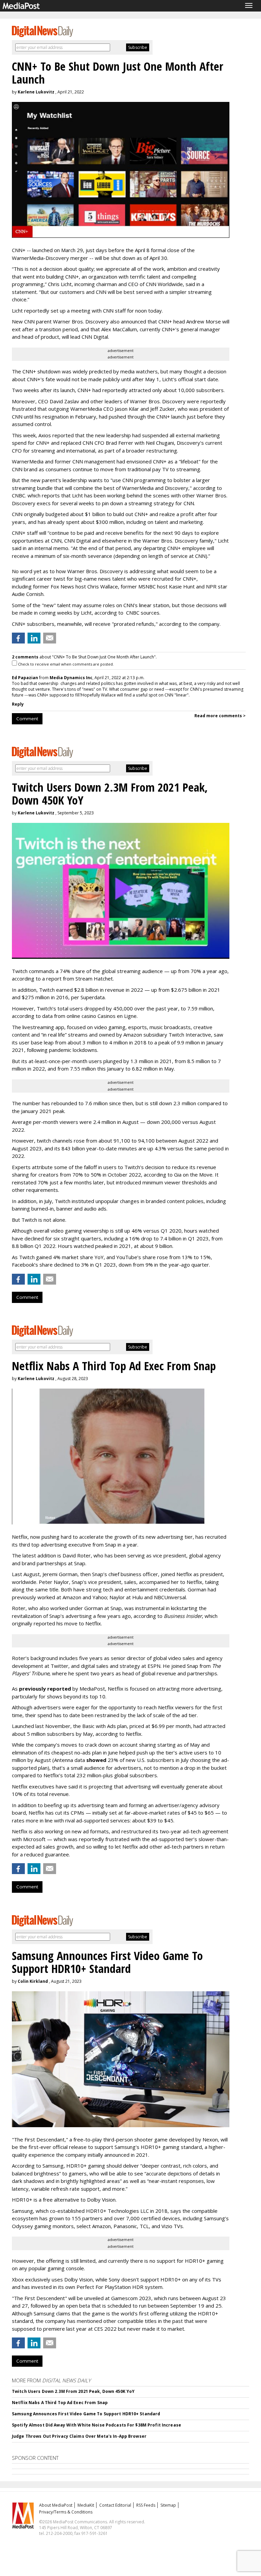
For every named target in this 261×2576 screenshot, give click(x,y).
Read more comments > (220, 716)
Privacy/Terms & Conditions (66, 2512)
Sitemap (168, 2505)
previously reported (45, 1689)
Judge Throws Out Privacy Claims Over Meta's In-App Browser (79, 2436)
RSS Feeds (146, 2505)
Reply (18, 704)
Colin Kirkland (33, 1981)
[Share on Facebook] (18, 638)
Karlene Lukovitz (36, 92)
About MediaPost (56, 2505)
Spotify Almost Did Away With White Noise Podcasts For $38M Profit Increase (97, 2425)
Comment (27, 719)
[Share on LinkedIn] (34, 638)
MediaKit (86, 2505)
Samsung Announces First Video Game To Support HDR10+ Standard (86, 2414)
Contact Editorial (115, 2505)
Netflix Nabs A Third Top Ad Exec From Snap (60, 2403)
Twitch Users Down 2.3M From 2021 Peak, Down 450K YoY (73, 2391)
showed (96, 1760)
